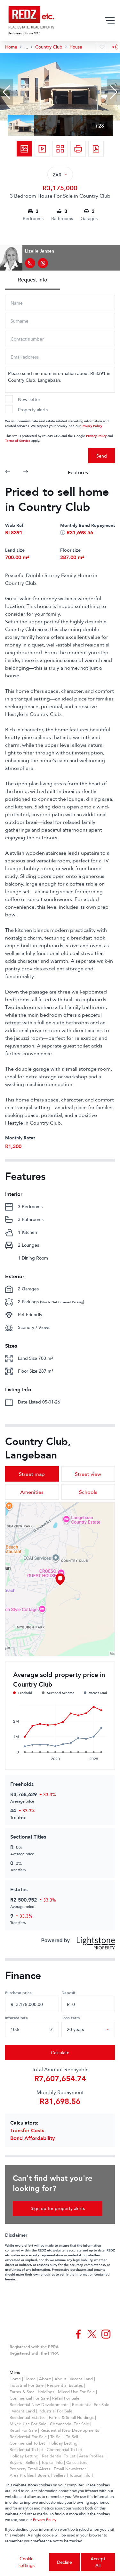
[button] (6, 92)
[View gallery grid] (60, 149)
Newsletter (29, 399)
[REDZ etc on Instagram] (106, 2334)
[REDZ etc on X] (92, 2334)
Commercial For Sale (29, 2398)
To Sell (56, 2437)
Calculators (77, 2462)
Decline (64, 2562)
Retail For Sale (66, 2398)
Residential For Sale (91, 2404)
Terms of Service (18, 440)
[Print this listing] (78, 149)
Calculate (60, 2052)
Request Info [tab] (33, 280)
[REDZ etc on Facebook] (78, 2334)
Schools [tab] (88, 1492)
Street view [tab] (88, 1474)
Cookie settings (27, 2562)
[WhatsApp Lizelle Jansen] (43, 263)
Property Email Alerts (30, 2469)
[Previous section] (8, 472)
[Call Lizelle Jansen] (30, 263)
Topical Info (52, 2462)
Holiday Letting (63, 2443)
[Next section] (26, 472)
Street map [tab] (32, 1474)
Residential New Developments (39, 2404)
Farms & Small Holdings (32, 2392)
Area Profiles (91, 2456)
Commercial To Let (27, 2443)
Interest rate (16, 2018)
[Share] (115, 47)
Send (102, 456)
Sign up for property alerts (58, 2208)
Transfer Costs (27, 2130)
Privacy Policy (92, 426)
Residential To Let (26, 2449)
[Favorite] (102, 47)
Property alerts (33, 410)
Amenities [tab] (32, 1492)
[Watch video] (42, 149)
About (45, 2379)
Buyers (16, 2462)
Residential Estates (65, 2385)
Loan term (71, 2018)
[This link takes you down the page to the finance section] (63, 532)
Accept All (98, 2562)
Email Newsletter (70, 2469)
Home (15, 2379)
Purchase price (18, 1992)
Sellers (32, 2462)
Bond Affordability (32, 2138)
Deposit (68, 1992)
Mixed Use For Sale (76, 2392)
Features (78, 472)
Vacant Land (81, 2379)
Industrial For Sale (27, 2385)
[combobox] (96, 2029)
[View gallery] (24, 149)
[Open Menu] (110, 21)
